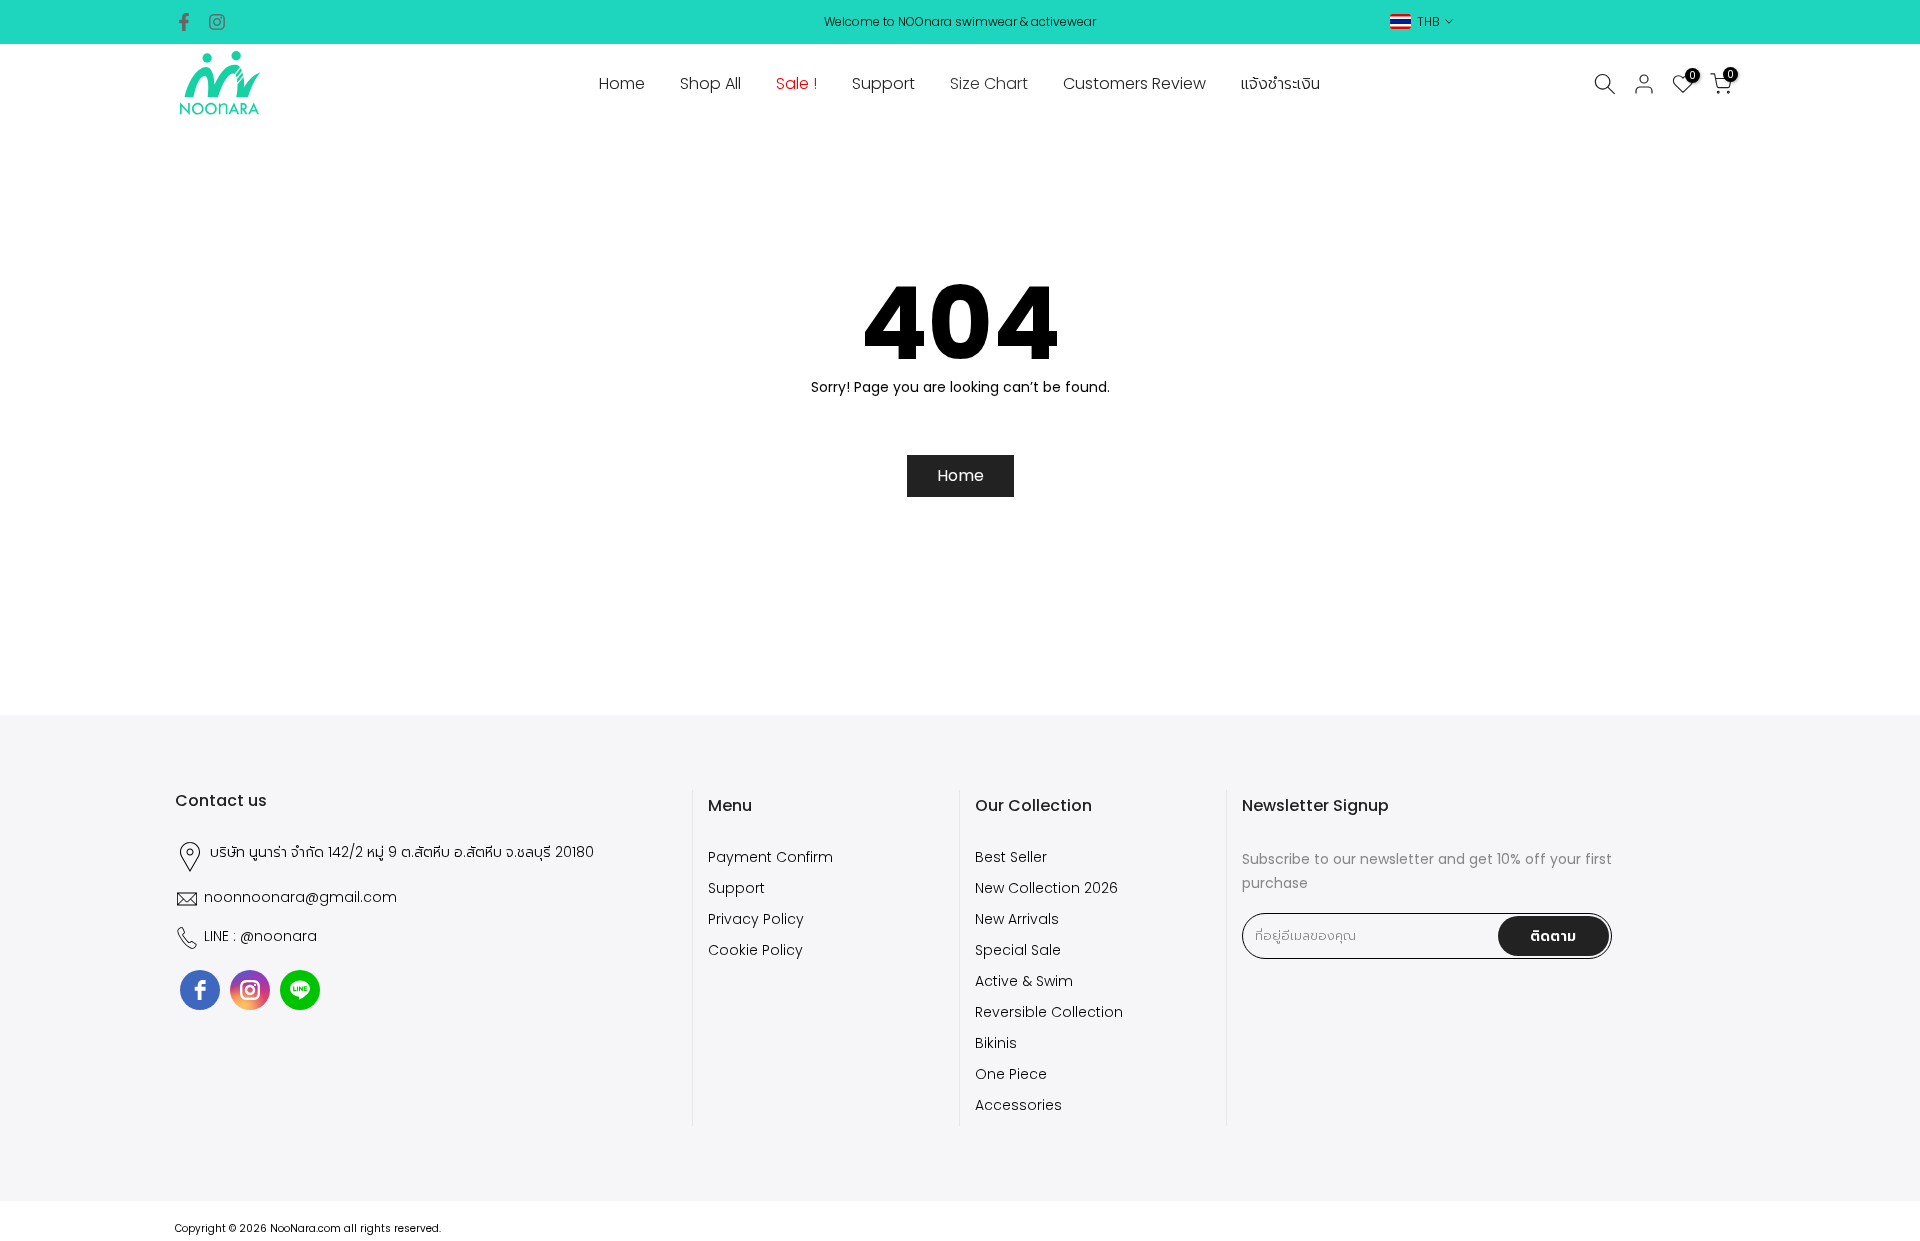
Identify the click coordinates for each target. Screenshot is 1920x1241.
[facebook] (200, 990)
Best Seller (1011, 857)
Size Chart (989, 83)
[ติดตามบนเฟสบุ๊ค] (184, 22)
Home (622, 83)
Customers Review (1134, 83)
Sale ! (796, 83)
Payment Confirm (770, 857)
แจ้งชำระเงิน (1280, 83)
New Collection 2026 (1046, 888)
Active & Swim (1024, 981)
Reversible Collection (1049, 1012)
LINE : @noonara (260, 936)
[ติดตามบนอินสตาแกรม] (217, 22)
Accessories (1018, 1105)
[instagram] (250, 990)
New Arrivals (1017, 919)
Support (883, 83)
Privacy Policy (756, 919)
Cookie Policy (755, 950)
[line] (300, 990)
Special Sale (1018, 950)
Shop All (710, 83)
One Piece (1011, 1074)
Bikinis (996, 1043)
